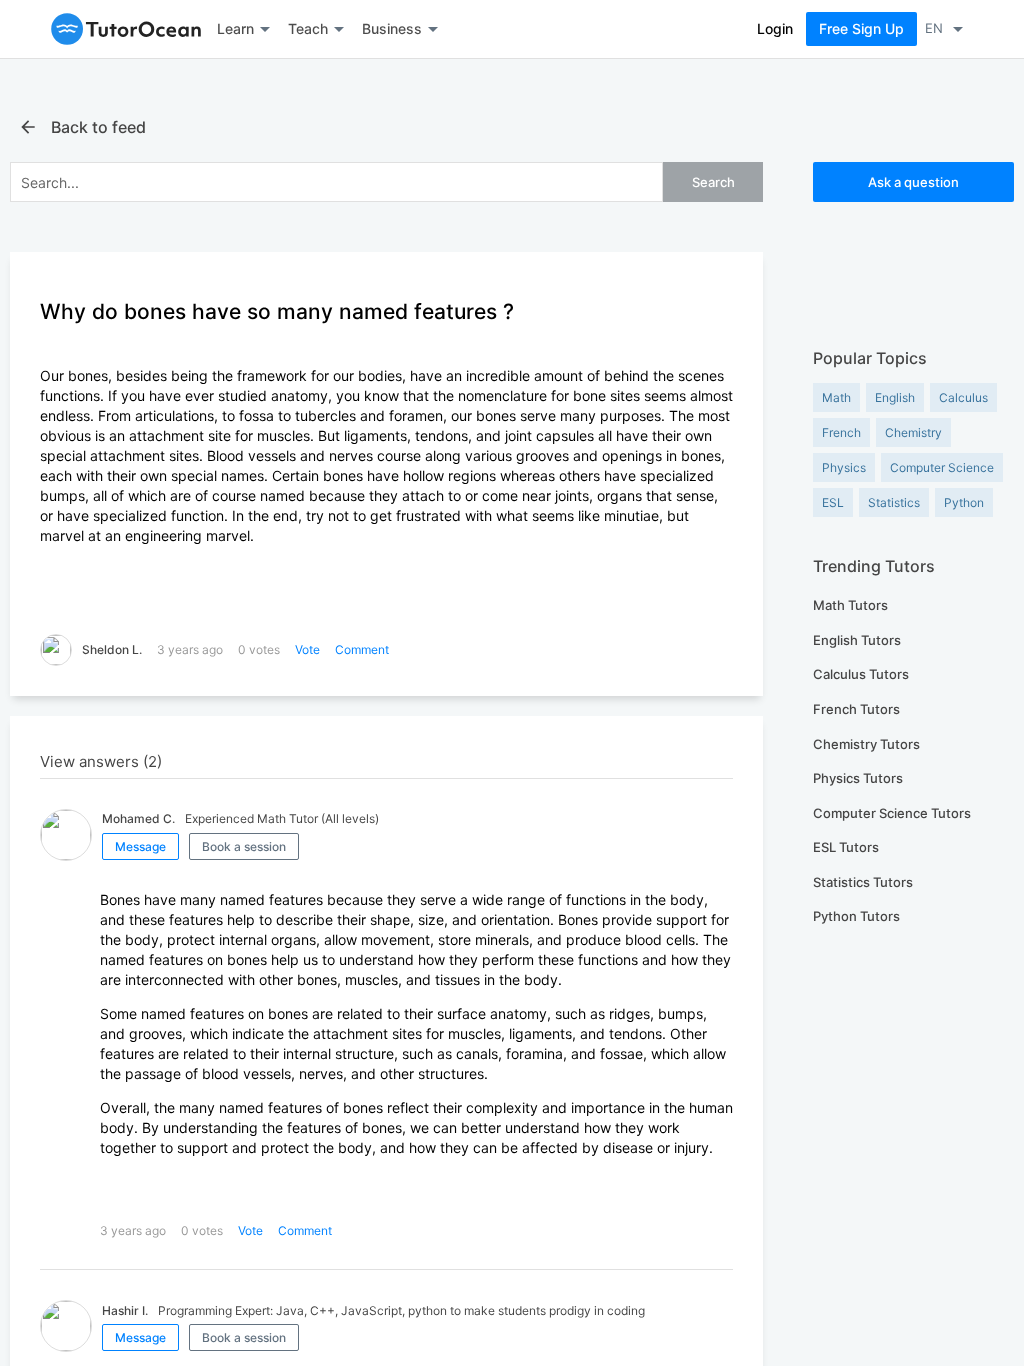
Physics (844, 467)
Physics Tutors (858, 778)
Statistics (894, 502)
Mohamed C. (138, 818)
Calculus (963, 397)
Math (836, 397)
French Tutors (856, 709)
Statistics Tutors (863, 882)
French (841, 432)
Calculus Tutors (861, 674)
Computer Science (942, 467)
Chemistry (913, 432)
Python (964, 502)
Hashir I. (125, 1310)
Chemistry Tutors (866, 744)
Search (713, 182)
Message (140, 846)
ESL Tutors (846, 847)
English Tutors (857, 640)
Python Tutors (856, 916)
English (895, 397)
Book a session (244, 846)
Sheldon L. (112, 649)
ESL (833, 502)
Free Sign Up (861, 28)
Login (775, 28)
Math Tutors (850, 605)
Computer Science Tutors (892, 813)
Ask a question (913, 182)
